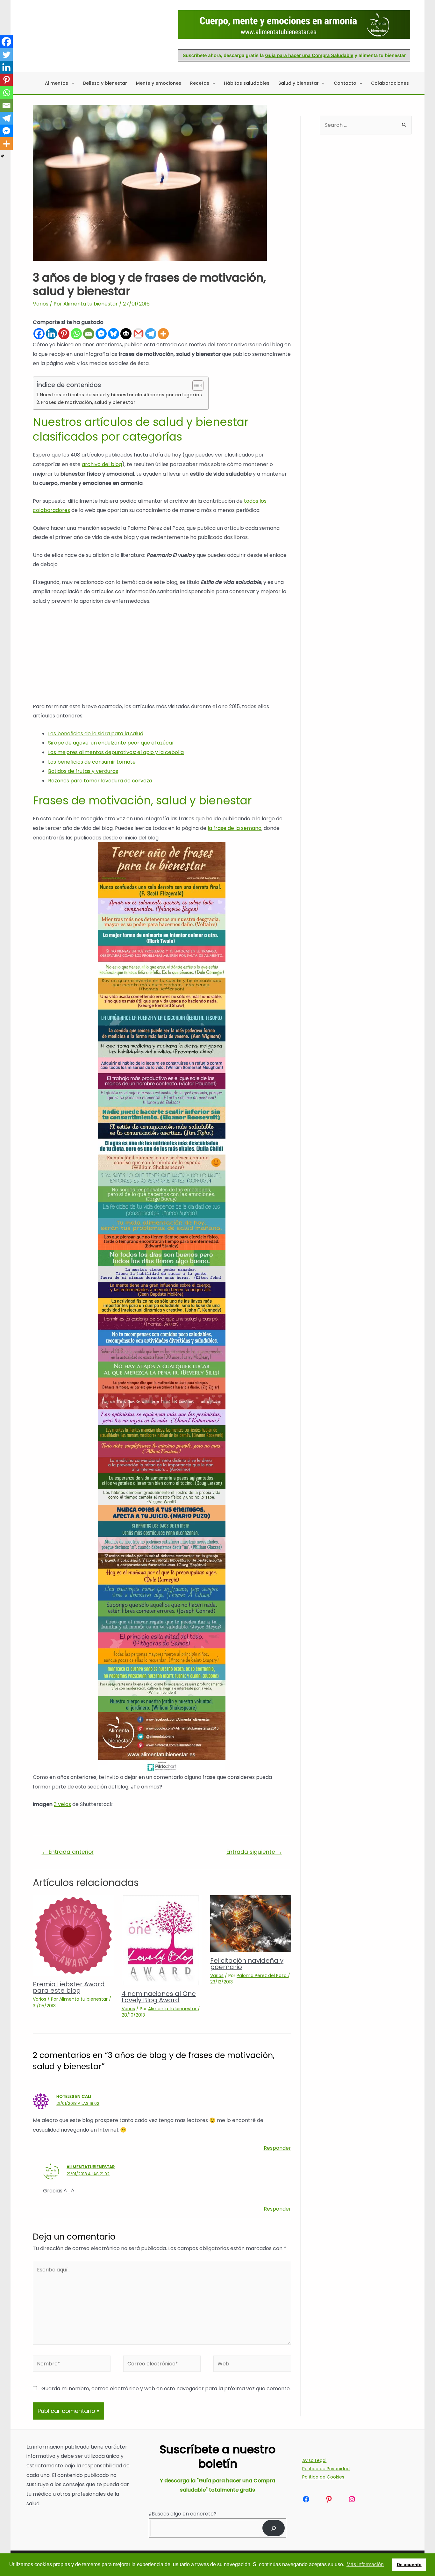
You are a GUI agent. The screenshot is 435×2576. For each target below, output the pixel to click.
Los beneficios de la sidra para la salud (96, 734)
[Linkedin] (51, 334)
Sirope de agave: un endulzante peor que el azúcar (111, 743)
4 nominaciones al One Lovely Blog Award (159, 1997)
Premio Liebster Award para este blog (69, 1987)
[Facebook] (39, 334)
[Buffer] (126, 334)
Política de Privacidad (326, 2469)
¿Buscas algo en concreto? (183, 2514)
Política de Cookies (323, 2477)
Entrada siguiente (254, 1852)
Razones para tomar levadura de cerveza (100, 781)
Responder (277, 2148)
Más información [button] (365, 2564)
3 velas (62, 1804)
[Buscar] (274, 2528)
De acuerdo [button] (409, 2565)
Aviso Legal (314, 2460)
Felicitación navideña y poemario (247, 1964)
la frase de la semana (235, 828)
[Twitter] (6, 54)
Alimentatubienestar (91, 2167)
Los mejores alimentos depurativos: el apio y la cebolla (116, 752)
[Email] (89, 334)
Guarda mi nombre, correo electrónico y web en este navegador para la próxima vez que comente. (166, 2389)
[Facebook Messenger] (101, 334)
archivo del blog (102, 464)
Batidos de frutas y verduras (83, 771)
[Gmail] (138, 334)
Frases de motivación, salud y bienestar (88, 402)
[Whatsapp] (76, 334)
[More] (163, 334)
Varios (41, 304)
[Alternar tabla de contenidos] (195, 385)
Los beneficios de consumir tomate (92, 762)
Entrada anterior (68, 1852)
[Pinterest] (64, 334)
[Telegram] (151, 334)
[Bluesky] (114, 334)
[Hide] (3, 156)
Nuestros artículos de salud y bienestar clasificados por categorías (121, 395)
